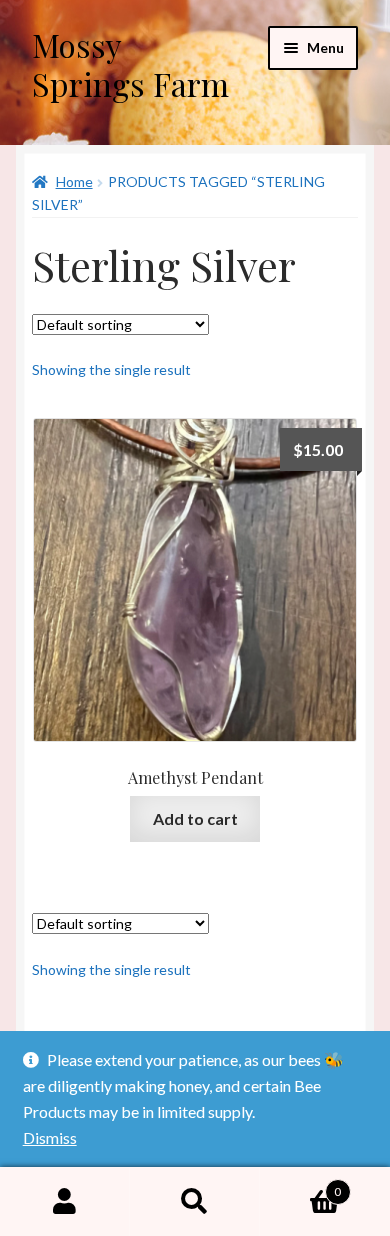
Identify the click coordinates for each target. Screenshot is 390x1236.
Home (74, 181)
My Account (65, 1202)
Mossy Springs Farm (130, 64)
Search (195, 1202)
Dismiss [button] (50, 1137)
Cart (300, 1185)
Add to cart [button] (195, 818)
